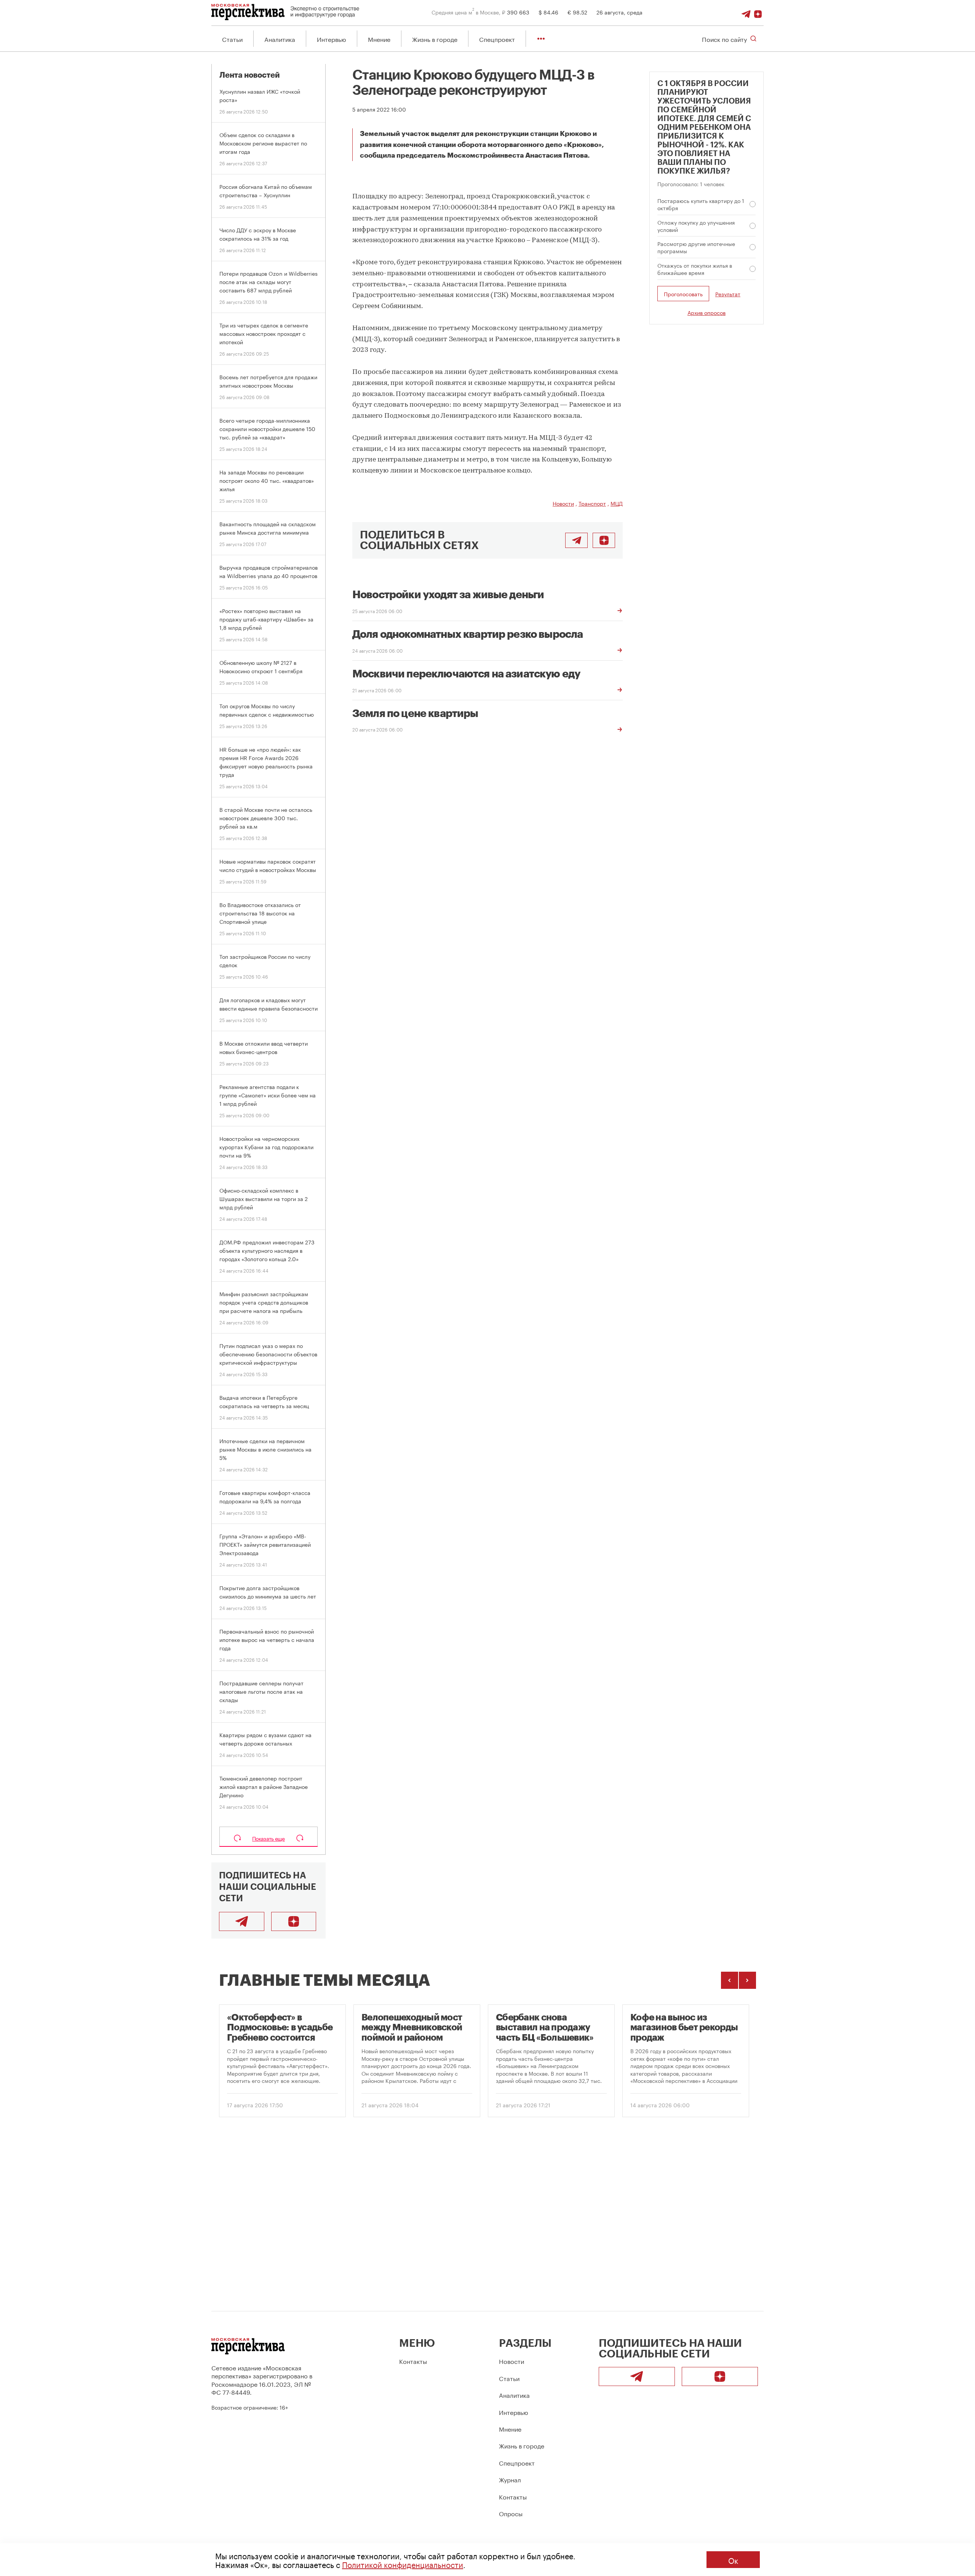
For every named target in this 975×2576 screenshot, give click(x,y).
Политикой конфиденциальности (403, 2564)
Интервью (332, 39)
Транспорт (592, 503)
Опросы (511, 2513)
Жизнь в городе (435, 39)
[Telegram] (746, 12)
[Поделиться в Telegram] (576, 540)
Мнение (379, 39)
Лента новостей (250, 75)
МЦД (617, 503)
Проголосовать (683, 294)
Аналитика (280, 39)
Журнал (510, 2479)
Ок (733, 2560)
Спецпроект (497, 39)
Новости (563, 503)
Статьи (232, 39)
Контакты (413, 2361)
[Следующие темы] (747, 1980)
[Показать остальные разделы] (541, 39)
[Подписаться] (758, 12)
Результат (728, 294)
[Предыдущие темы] (730, 1980)
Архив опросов (706, 312)
